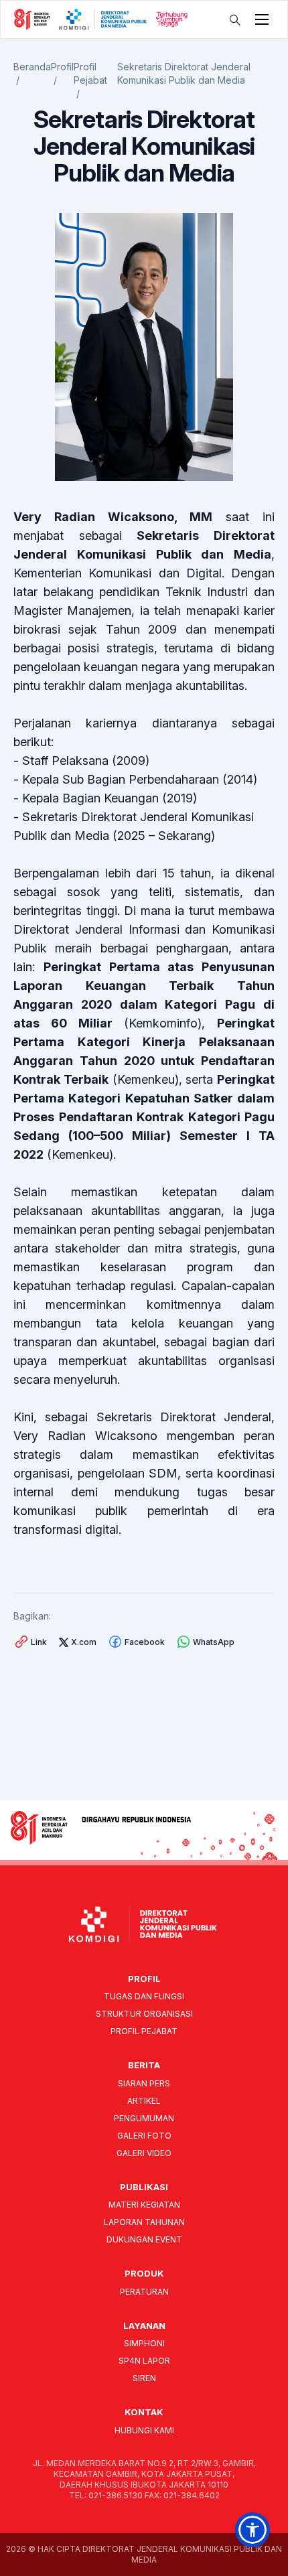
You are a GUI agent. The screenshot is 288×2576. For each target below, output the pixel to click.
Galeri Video (144, 2153)
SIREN (144, 2378)
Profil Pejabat (144, 2031)
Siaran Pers (144, 2083)
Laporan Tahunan (144, 2222)
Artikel (144, 2101)
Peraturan (144, 2292)
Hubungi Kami (144, 2430)
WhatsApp (214, 1642)
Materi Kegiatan (144, 2205)
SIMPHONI (144, 2343)
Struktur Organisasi (144, 2014)
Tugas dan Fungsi (144, 1996)
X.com (84, 1642)
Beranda (32, 67)
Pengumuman (144, 2118)
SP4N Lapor (144, 2361)
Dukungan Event (144, 2239)
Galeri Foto (144, 2136)
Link (39, 1642)
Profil (62, 67)
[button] (253, 2530)
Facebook (145, 1642)
